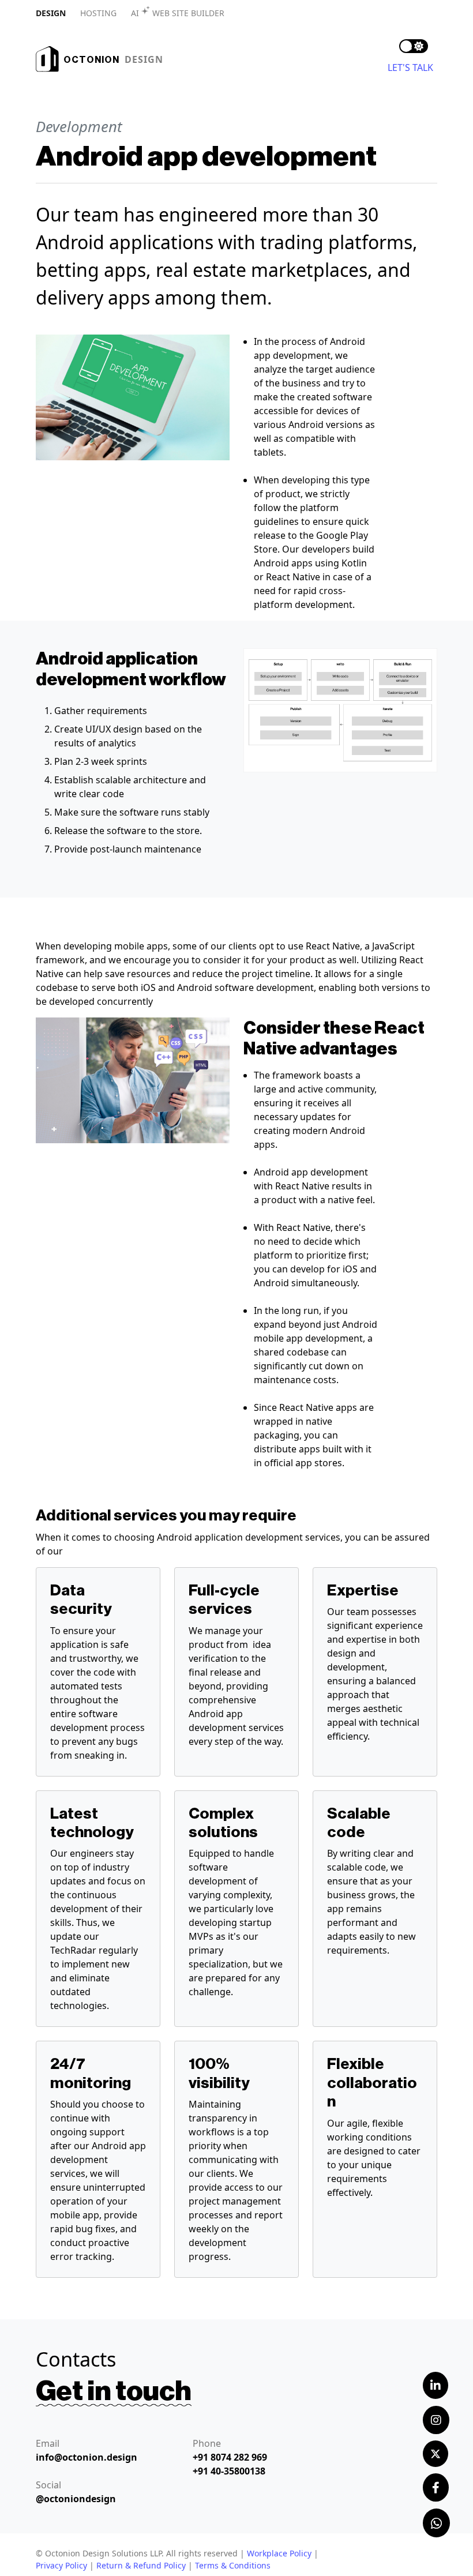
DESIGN (51, 13)
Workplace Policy (279, 2553)
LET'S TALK (410, 67)
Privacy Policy (61, 2565)
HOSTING (98, 13)
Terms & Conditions (233, 2565)
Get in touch (114, 2391)
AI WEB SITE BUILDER (178, 13)
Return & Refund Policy (141, 2565)
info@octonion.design (87, 2457)
